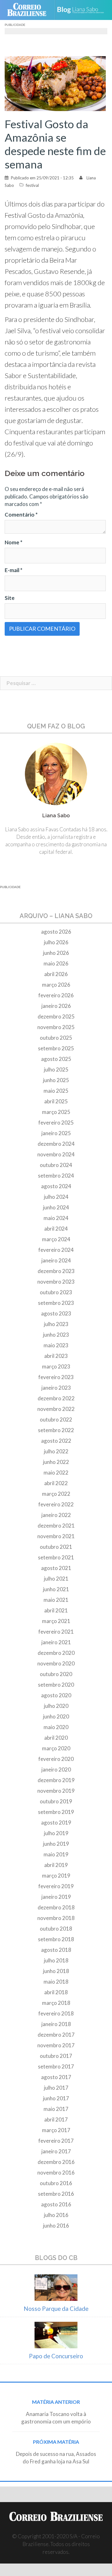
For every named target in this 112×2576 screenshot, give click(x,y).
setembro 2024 (56, 1176)
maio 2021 (56, 1600)
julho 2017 (56, 2088)
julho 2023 (56, 1324)
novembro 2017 (56, 2045)
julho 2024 (56, 1197)
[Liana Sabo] (83, 10)
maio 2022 (56, 1473)
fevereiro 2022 (56, 1504)
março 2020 (56, 1748)
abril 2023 (56, 1356)
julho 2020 (56, 1706)
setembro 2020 (56, 1685)
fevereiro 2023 (56, 1377)
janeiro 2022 (56, 1515)
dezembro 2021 (56, 1526)
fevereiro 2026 (56, 995)
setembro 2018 (56, 1939)
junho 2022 (56, 1462)
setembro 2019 (56, 1812)
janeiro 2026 (56, 1006)
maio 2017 (56, 2109)
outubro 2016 (56, 2183)
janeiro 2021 (56, 1642)
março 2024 (56, 1239)
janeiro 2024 (56, 1260)
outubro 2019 (56, 1801)
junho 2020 (56, 1716)
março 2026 (56, 985)
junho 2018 (56, 1971)
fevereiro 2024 (56, 1250)
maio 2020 (56, 1727)
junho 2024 (56, 1207)
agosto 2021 (56, 1568)
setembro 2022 (56, 1430)
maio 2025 (56, 1091)
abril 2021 (56, 1610)
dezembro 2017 (56, 2035)
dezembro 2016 (56, 2162)
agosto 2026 (56, 932)
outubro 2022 (56, 1419)
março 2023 (56, 1366)
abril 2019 (56, 1865)
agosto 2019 (56, 1823)
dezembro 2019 (56, 1780)
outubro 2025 (56, 1038)
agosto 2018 (56, 1950)
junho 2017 (56, 2098)
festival (32, 185)
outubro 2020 (56, 1674)
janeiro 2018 (56, 2024)
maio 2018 (56, 1982)
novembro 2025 (56, 1027)
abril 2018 (56, 1992)
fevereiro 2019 (56, 1886)
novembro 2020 (56, 1663)
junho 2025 (56, 1080)
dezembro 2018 (56, 1907)
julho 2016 (56, 2215)
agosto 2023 (56, 1313)
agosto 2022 (56, 1441)
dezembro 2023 (56, 1271)
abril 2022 (56, 1483)
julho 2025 (56, 1069)
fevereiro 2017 (56, 2141)
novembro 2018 (56, 1918)
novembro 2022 (56, 1409)
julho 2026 (56, 942)
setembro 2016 (56, 2194)
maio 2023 (56, 1345)
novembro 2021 (56, 1536)
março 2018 (56, 2003)
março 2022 (56, 1494)
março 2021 (56, 1621)
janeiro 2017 (56, 2151)
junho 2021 (56, 1589)
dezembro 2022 (56, 1398)
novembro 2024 (56, 1154)
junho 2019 (56, 1844)
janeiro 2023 (56, 1388)
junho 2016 (56, 2226)
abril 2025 (56, 1101)
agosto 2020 (56, 1695)
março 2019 (56, 1876)
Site (10, 598)
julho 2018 (56, 1960)
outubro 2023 (56, 1292)
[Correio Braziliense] (29, 10)
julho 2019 (56, 1833)
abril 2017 (56, 2119)
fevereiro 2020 (56, 1759)
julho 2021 (56, 1579)
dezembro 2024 (56, 1144)
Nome (14, 542)
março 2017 (56, 2130)
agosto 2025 (56, 1059)
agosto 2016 (56, 2204)
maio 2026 (56, 963)
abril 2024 (56, 1229)
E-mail (14, 570)
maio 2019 (56, 1854)
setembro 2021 (56, 1557)
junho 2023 (56, 1335)
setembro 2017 (56, 2066)
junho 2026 (56, 953)
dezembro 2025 (56, 1016)
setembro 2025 (56, 1048)
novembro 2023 (56, 1282)
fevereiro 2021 (56, 1632)
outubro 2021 (56, 1547)
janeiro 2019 (56, 1897)
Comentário (21, 515)
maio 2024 (56, 1218)
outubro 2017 (56, 2056)
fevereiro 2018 (56, 2013)
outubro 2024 (56, 1165)
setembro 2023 (56, 1303)
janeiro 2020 (56, 1769)
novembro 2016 (56, 2173)
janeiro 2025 (56, 1133)
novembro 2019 (56, 1791)
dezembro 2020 (56, 1653)
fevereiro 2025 (56, 1123)
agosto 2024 (56, 1186)
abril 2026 (56, 974)
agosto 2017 (56, 2077)
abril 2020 (56, 1738)
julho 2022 (56, 1451)
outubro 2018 (56, 1929)
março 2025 (56, 1112)
